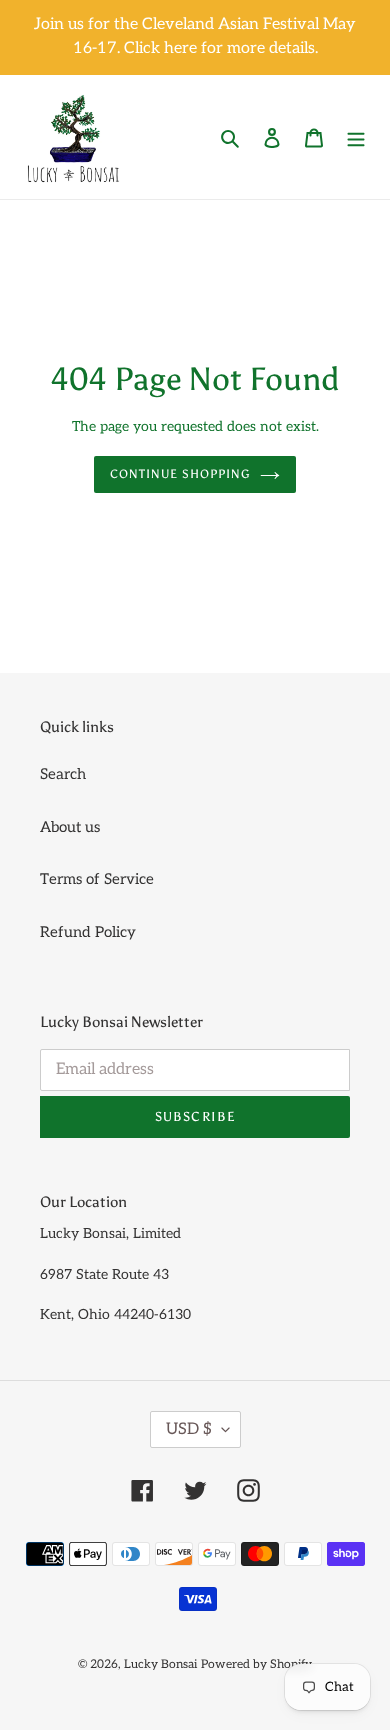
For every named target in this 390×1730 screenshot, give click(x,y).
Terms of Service (97, 879)
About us (70, 827)
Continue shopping (180, 473)
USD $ (189, 1429)
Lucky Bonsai (160, 1664)
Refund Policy (88, 932)
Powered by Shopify (256, 1664)
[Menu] (356, 137)
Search (63, 774)
